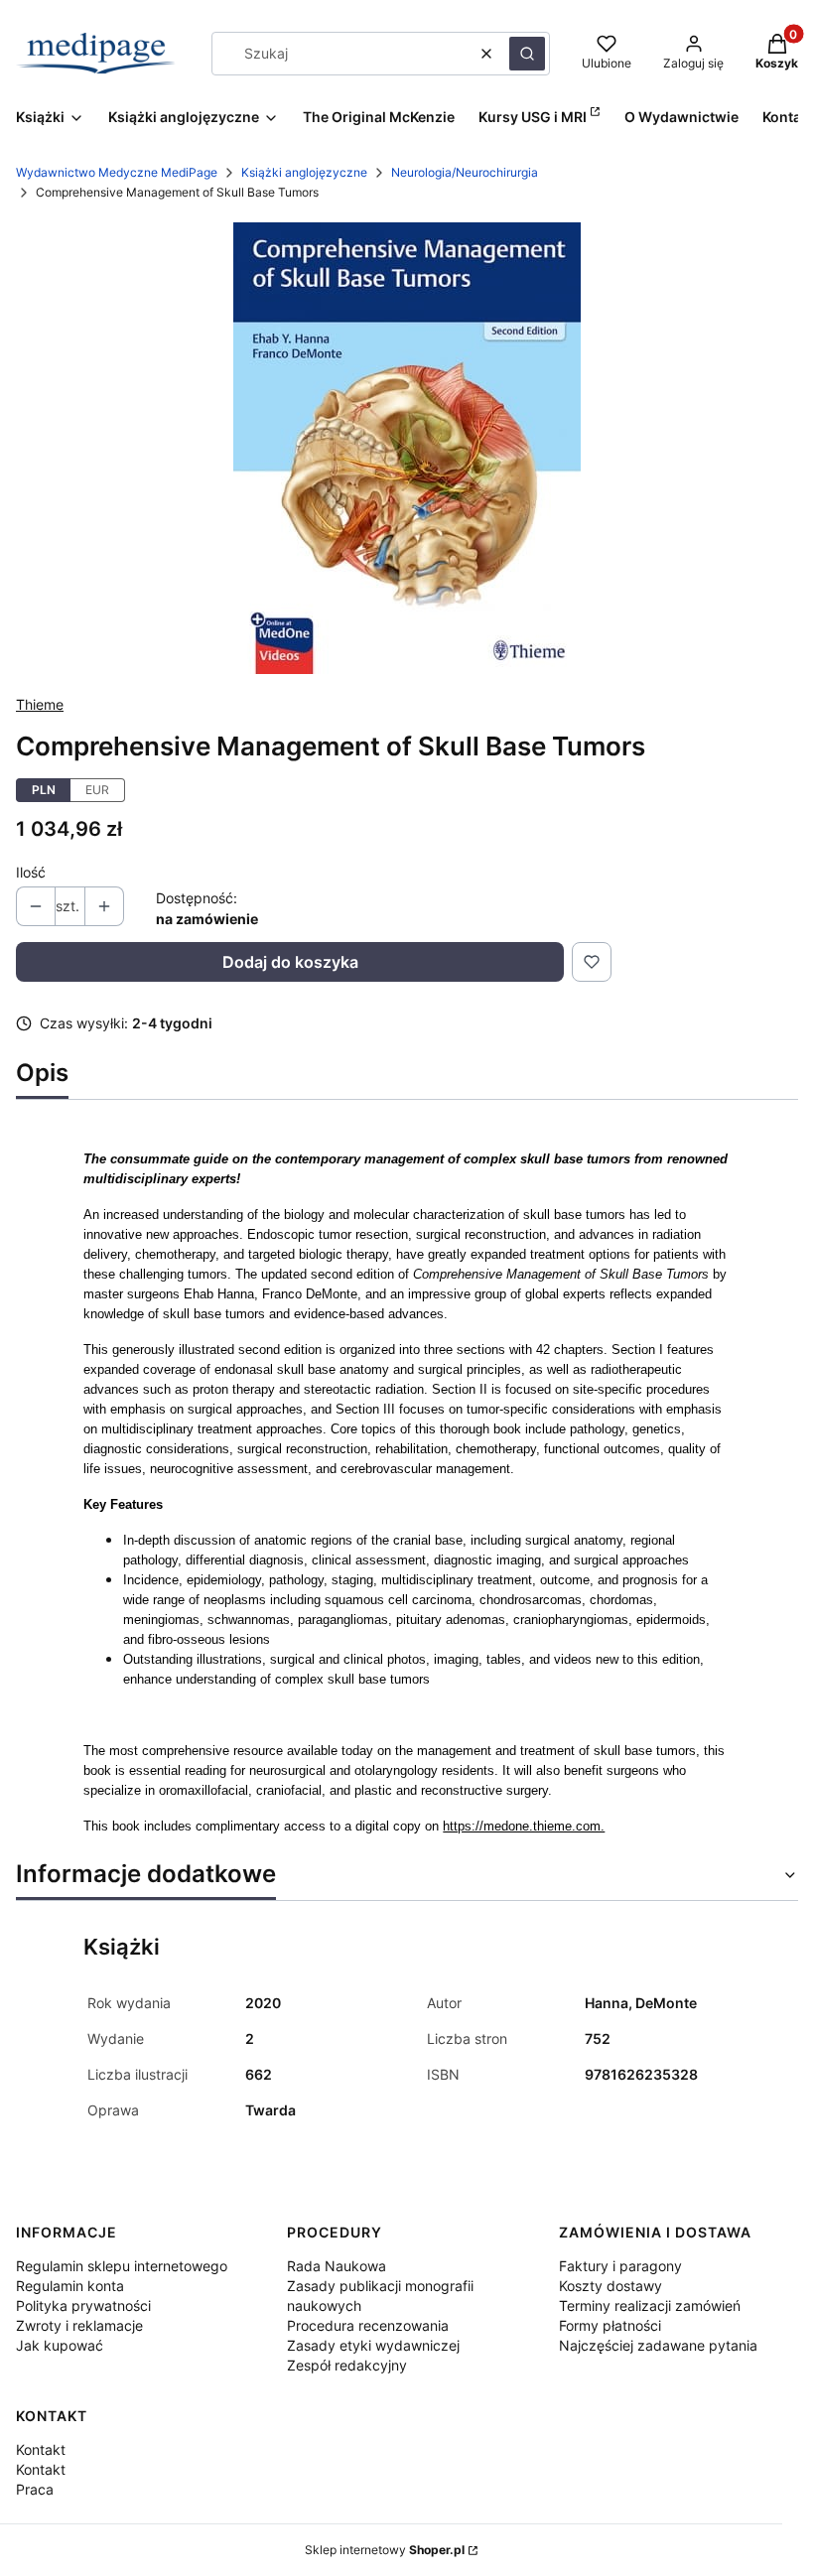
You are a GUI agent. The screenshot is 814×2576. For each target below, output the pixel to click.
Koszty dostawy (610, 2286)
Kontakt (41, 2449)
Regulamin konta (70, 2286)
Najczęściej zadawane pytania (658, 2345)
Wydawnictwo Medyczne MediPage (117, 172)
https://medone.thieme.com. (524, 1826)
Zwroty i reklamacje (79, 2325)
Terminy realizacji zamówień (650, 2305)
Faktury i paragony (620, 2266)
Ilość (31, 872)
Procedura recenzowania (368, 2325)
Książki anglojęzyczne (304, 172)
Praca (35, 2489)
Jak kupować (60, 2345)
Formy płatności (610, 2325)
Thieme (40, 704)
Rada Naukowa (337, 2266)
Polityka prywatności (83, 2305)
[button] (527, 54)
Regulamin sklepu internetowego (122, 2266)
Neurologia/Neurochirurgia (465, 172)
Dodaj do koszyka (290, 962)
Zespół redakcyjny (347, 2365)
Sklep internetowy (385, 2550)
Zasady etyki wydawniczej (373, 2345)
